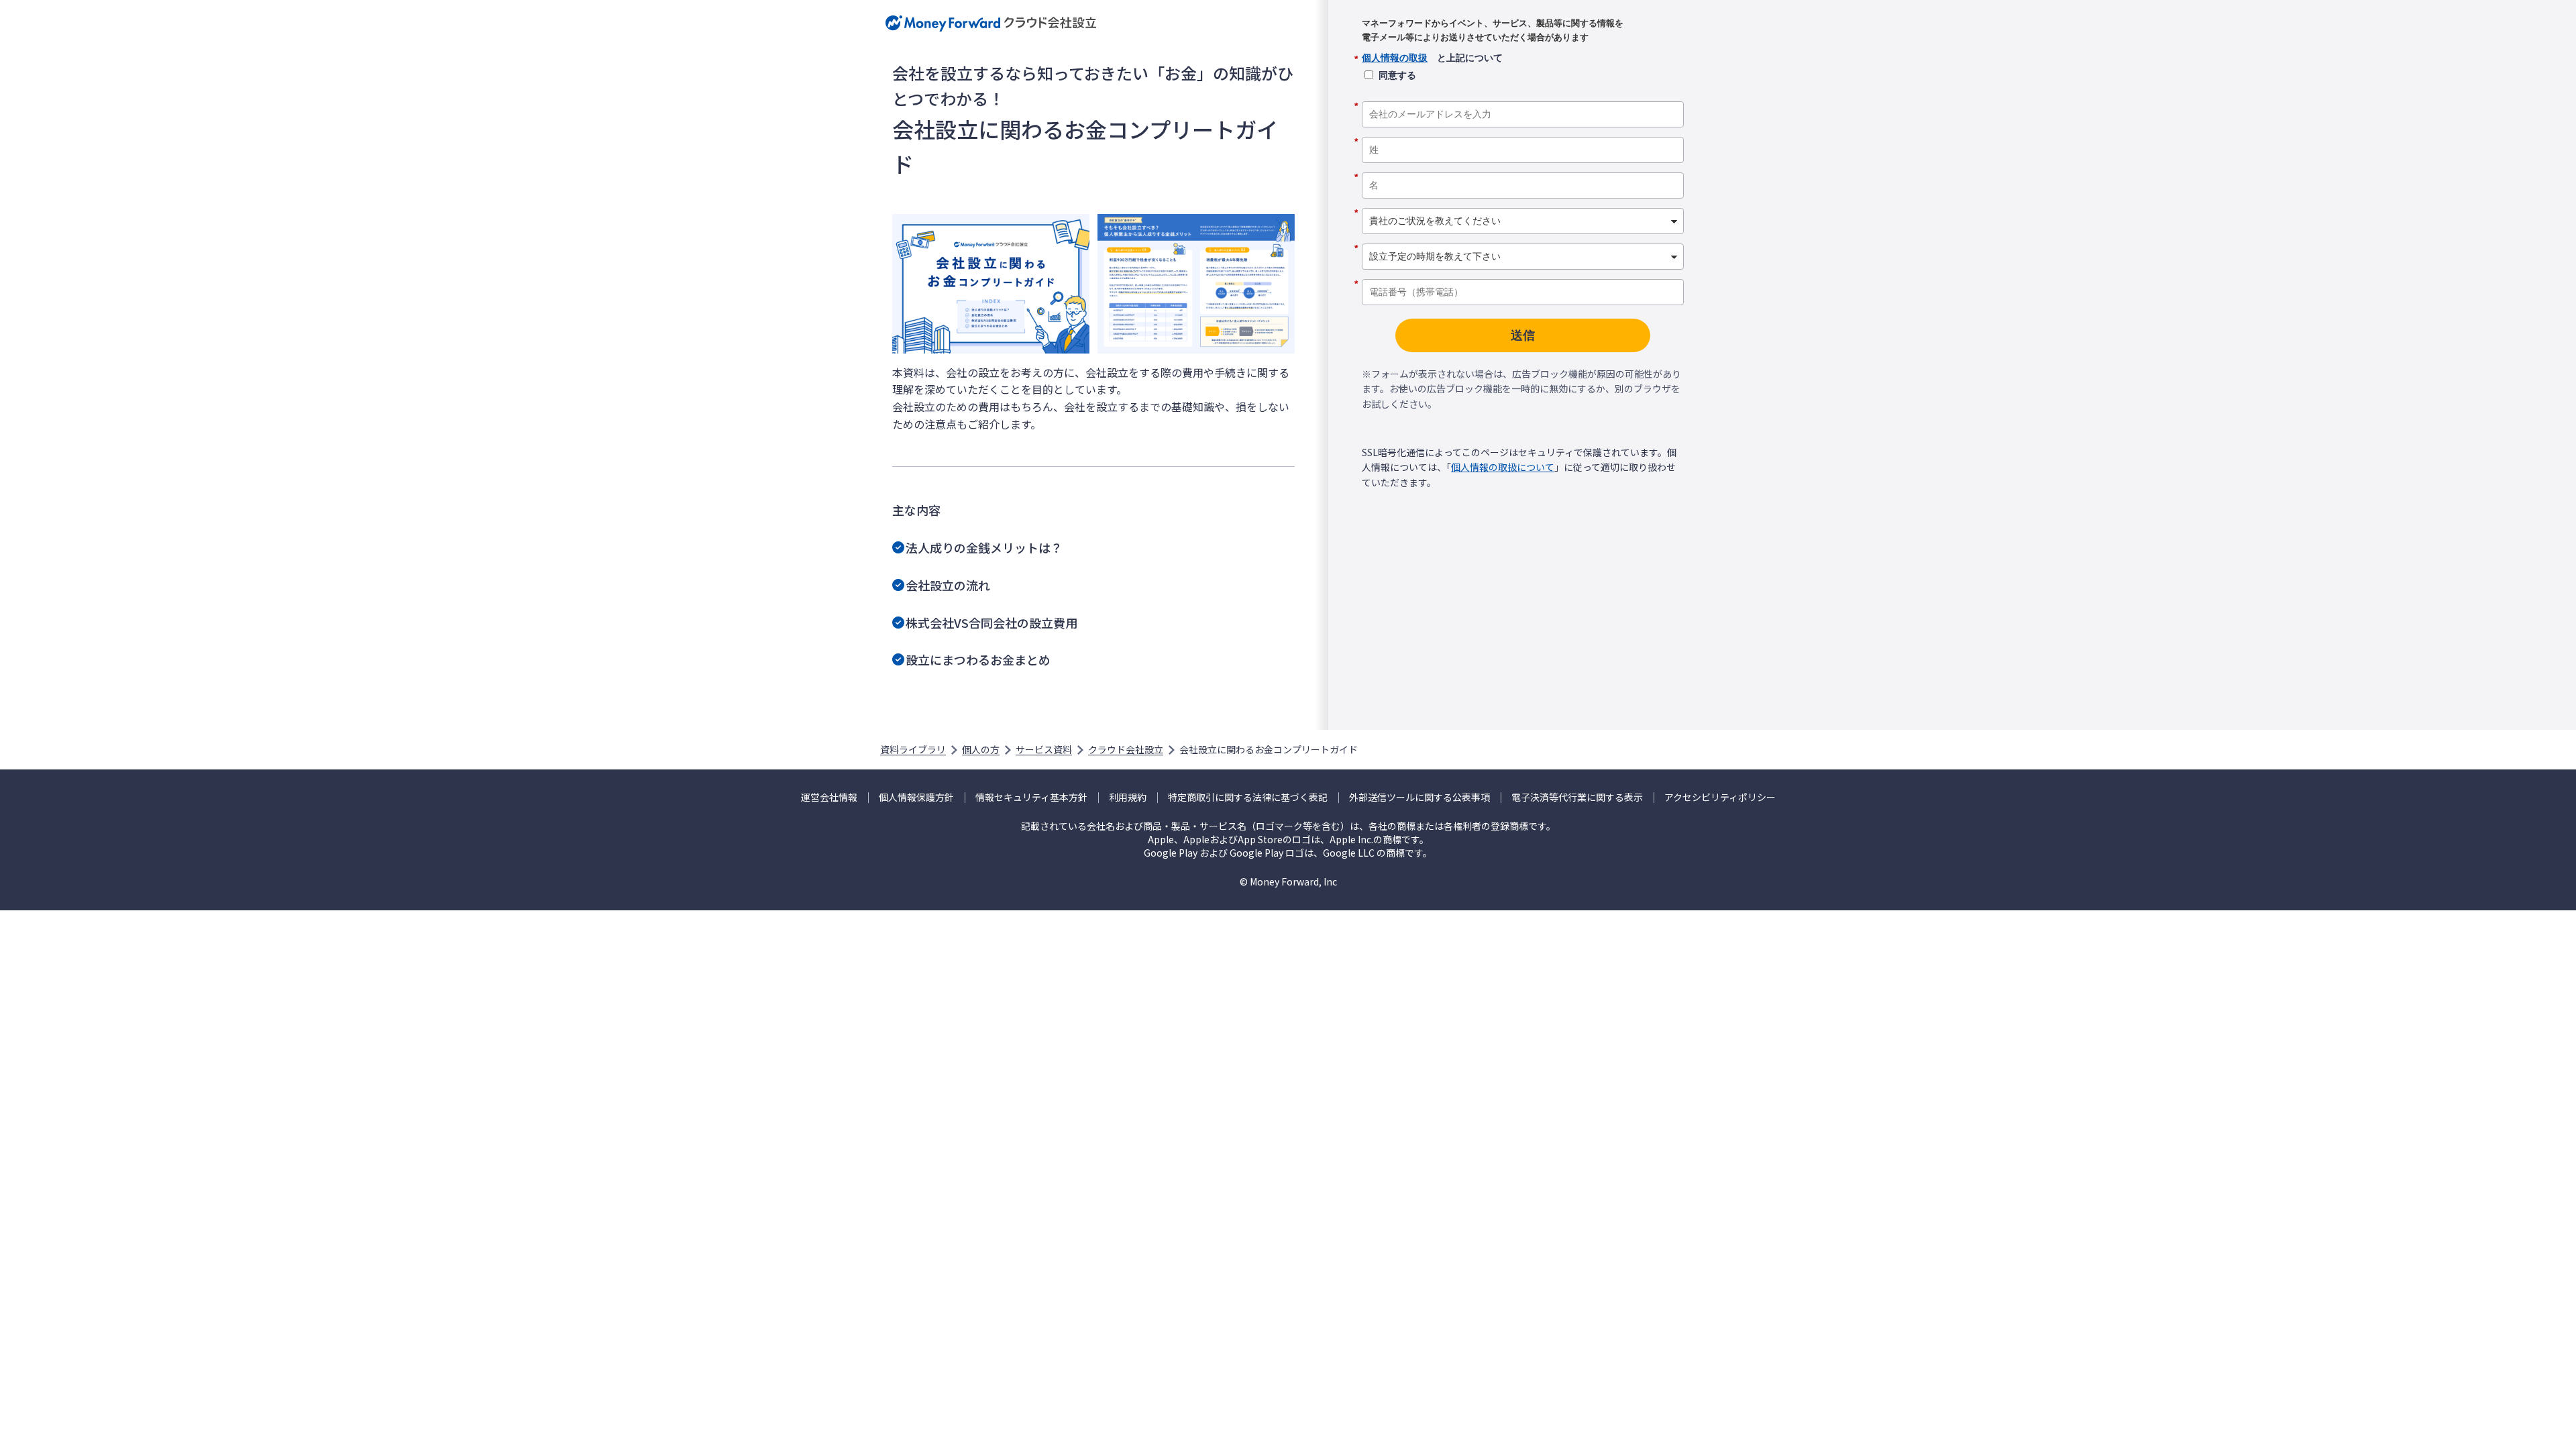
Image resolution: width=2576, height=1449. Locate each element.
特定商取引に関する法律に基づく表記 (1248, 797)
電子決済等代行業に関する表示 (1577, 797)
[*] (1523, 97)
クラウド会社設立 (1126, 749)
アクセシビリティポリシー (1720, 797)
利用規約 (1128, 797)
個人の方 (981, 749)
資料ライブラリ (913, 749)
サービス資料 (1044, 749)
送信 (1523, 335)
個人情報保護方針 (916, 797)
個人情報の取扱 (1395, 58)
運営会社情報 (829, 797)
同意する (1397, 75)
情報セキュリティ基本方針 (1031, 797)
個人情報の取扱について (1503, 467)
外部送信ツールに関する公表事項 (1419, 797)
